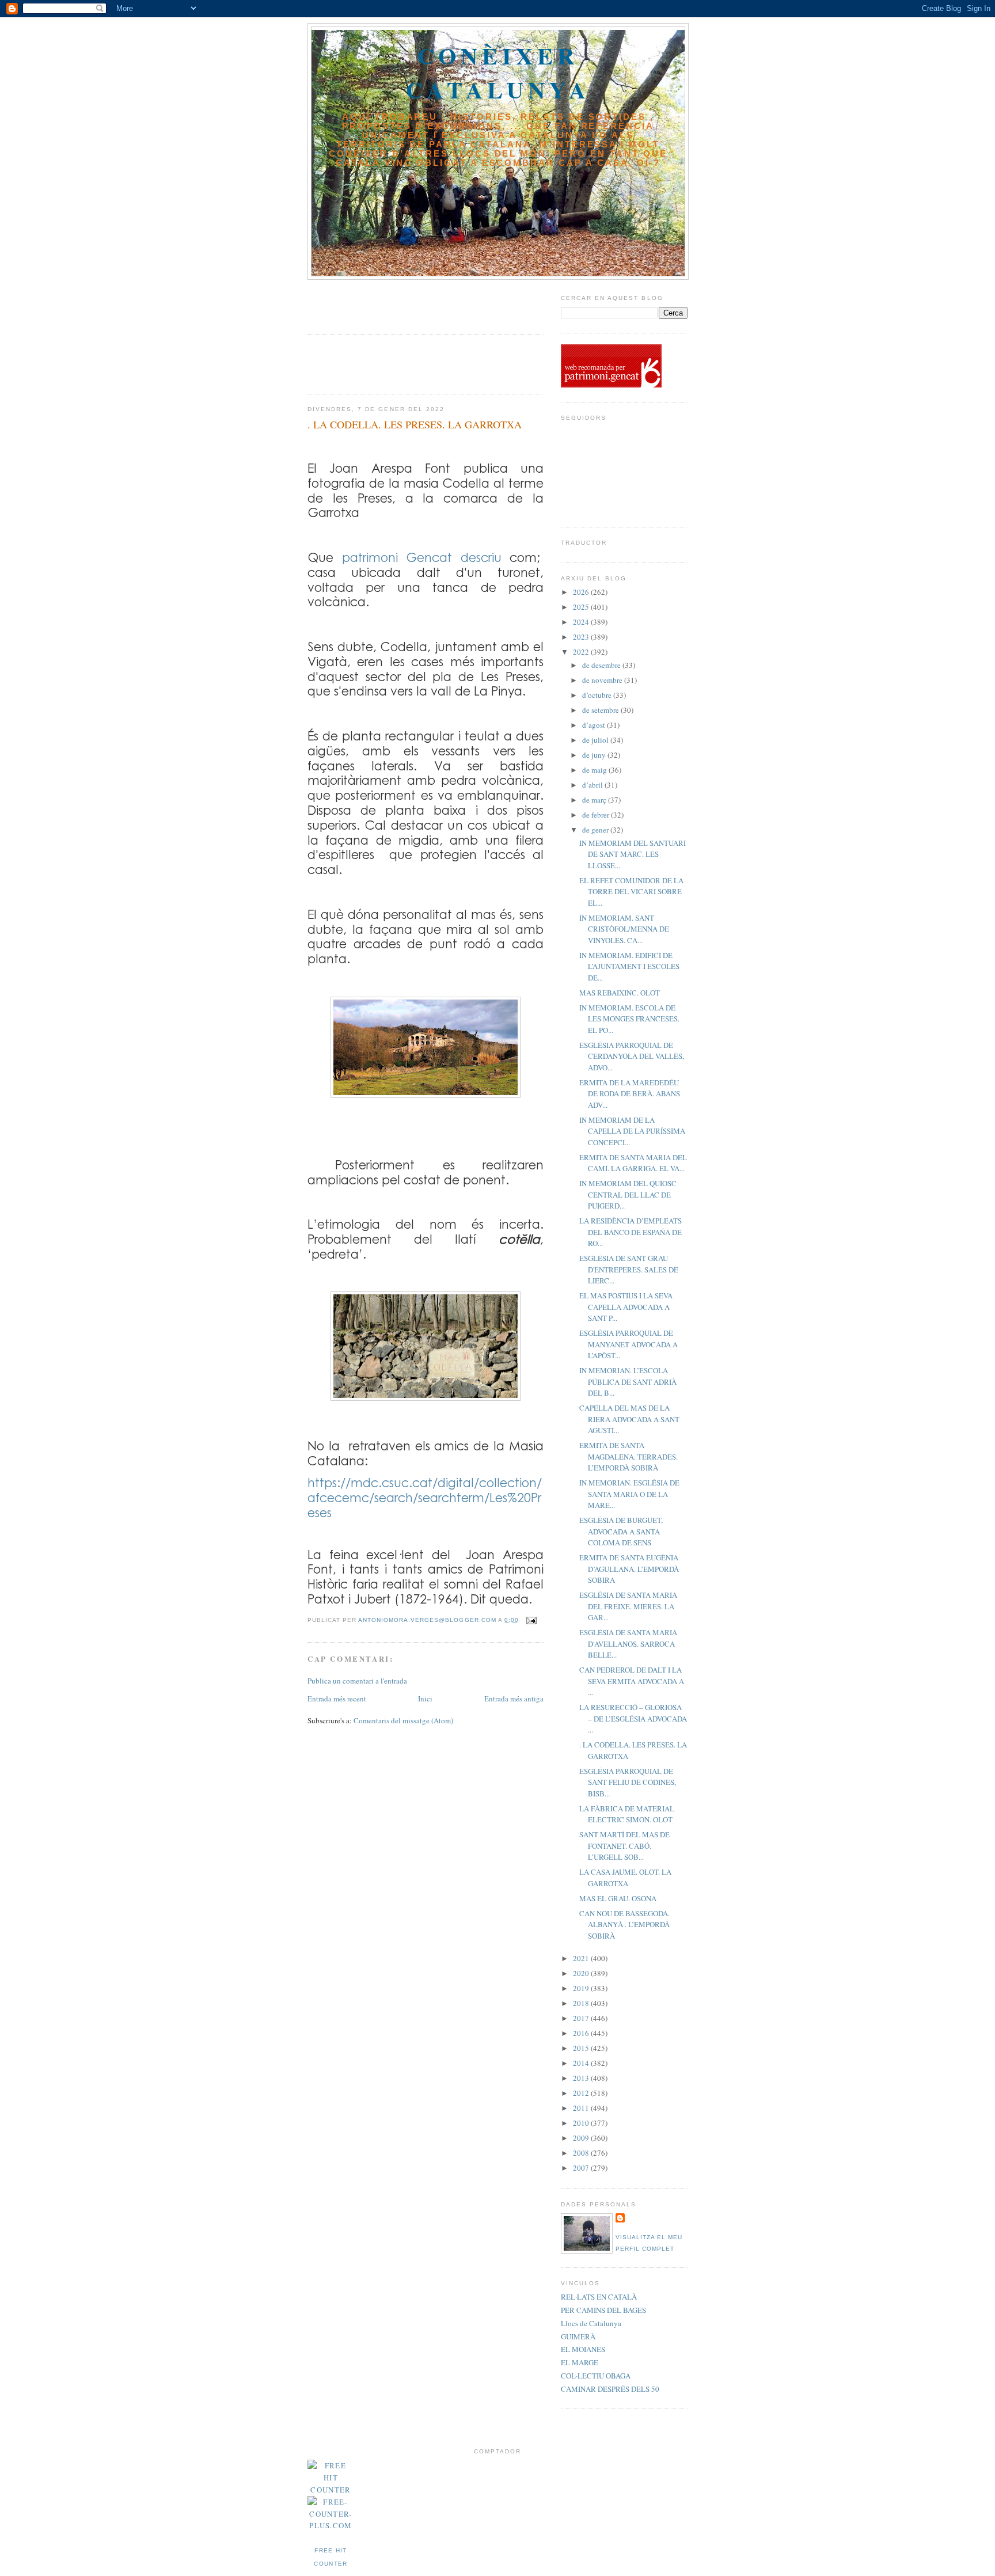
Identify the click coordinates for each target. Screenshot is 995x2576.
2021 (582, 1958)
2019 (582, 1988)
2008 (582, 2153)
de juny (595, 755)
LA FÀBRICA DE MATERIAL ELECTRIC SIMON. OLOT (627, 1814)
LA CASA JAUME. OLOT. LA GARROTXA (625, 1878)
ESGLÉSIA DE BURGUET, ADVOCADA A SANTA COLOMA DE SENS (621, 1531)
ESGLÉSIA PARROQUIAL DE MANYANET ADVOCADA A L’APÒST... (628, 1344)
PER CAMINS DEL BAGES (603, 2310)
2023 (582, 637)
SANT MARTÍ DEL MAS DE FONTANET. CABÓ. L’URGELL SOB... (624, 1846)
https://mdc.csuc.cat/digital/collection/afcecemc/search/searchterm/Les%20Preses (425, 1497)
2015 (582, 2048)
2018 (582, 2003)
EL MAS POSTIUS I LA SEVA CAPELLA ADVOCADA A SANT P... (626, 1307)
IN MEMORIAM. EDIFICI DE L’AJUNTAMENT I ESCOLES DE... (629, 966)
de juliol (596, 740)
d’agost (595, 725)
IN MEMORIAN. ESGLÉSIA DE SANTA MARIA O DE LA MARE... (629, 1494)
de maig (595, 770)
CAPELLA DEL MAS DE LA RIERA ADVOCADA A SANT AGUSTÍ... (629, 1419)
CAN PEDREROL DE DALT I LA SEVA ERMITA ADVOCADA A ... (632, 1681)
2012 (582, 2093)
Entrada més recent (337, 1699)
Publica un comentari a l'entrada (357, 1681)
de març (595, 800)
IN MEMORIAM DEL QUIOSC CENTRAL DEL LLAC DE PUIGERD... (628, 1194)
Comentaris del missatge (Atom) (403, 1720)
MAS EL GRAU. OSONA (618, 1898)
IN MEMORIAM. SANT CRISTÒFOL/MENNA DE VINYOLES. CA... (624, 929)
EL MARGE (580, 2362)
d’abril (593, 785)
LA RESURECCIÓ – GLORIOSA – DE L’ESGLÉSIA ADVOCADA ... (633, 1718)
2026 (582, 592)
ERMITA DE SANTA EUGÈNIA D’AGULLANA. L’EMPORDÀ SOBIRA (629, 1569)
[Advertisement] (375, 303)
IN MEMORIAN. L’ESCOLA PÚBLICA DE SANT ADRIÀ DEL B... (628, 1382)
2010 (582, 2123)
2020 (582, 1973)
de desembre (602, 665)
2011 (582, 2108)
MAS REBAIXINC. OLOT (620, 993)
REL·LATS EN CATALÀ (599, 2297)
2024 (582, 622)
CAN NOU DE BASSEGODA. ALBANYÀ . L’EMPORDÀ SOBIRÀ (624, 1925)
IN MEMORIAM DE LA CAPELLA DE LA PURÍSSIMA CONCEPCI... (632, 1131)
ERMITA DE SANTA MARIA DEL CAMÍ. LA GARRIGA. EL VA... (633, 1163)
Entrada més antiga (514, 1699)
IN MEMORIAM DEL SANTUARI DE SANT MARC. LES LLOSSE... (633, 854)
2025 (582, 607)
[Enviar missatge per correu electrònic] (531, 1620)
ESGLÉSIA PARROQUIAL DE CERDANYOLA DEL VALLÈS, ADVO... (632, 1056)
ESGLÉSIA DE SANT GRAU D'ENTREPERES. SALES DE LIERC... (629, 1269)
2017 (582, 2018)
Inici (425, 1699)
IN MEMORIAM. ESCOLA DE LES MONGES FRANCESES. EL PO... (629, 1019)
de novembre (603, 680)
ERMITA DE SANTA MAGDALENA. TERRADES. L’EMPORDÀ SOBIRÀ (628, 1456)
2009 (582, 2138)
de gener (596, 830)
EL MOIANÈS (583, 2349)
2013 (582, 2078)
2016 (582, 2033)
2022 (582, 652)
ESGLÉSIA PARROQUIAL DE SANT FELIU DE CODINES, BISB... (628, 1782)
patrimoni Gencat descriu (426, 557)
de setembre (601, 710)
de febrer (597, 815)
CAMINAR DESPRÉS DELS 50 (610, 2389)
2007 (582, 2168)
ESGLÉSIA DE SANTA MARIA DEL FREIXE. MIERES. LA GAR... (628, 1606)
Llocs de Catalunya (591, 2323)
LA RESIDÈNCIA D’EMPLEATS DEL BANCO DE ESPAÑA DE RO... (631, 1232)
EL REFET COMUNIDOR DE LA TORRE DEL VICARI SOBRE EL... (631, 892)
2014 (582, 2063)
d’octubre (598, 695)
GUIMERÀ (578, 2336)
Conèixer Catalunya (498, 73)
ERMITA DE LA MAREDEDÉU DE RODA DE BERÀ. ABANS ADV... (630, 1094)
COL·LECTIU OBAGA (596, 2376)
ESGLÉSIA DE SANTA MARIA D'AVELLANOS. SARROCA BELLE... (628, 1644)
